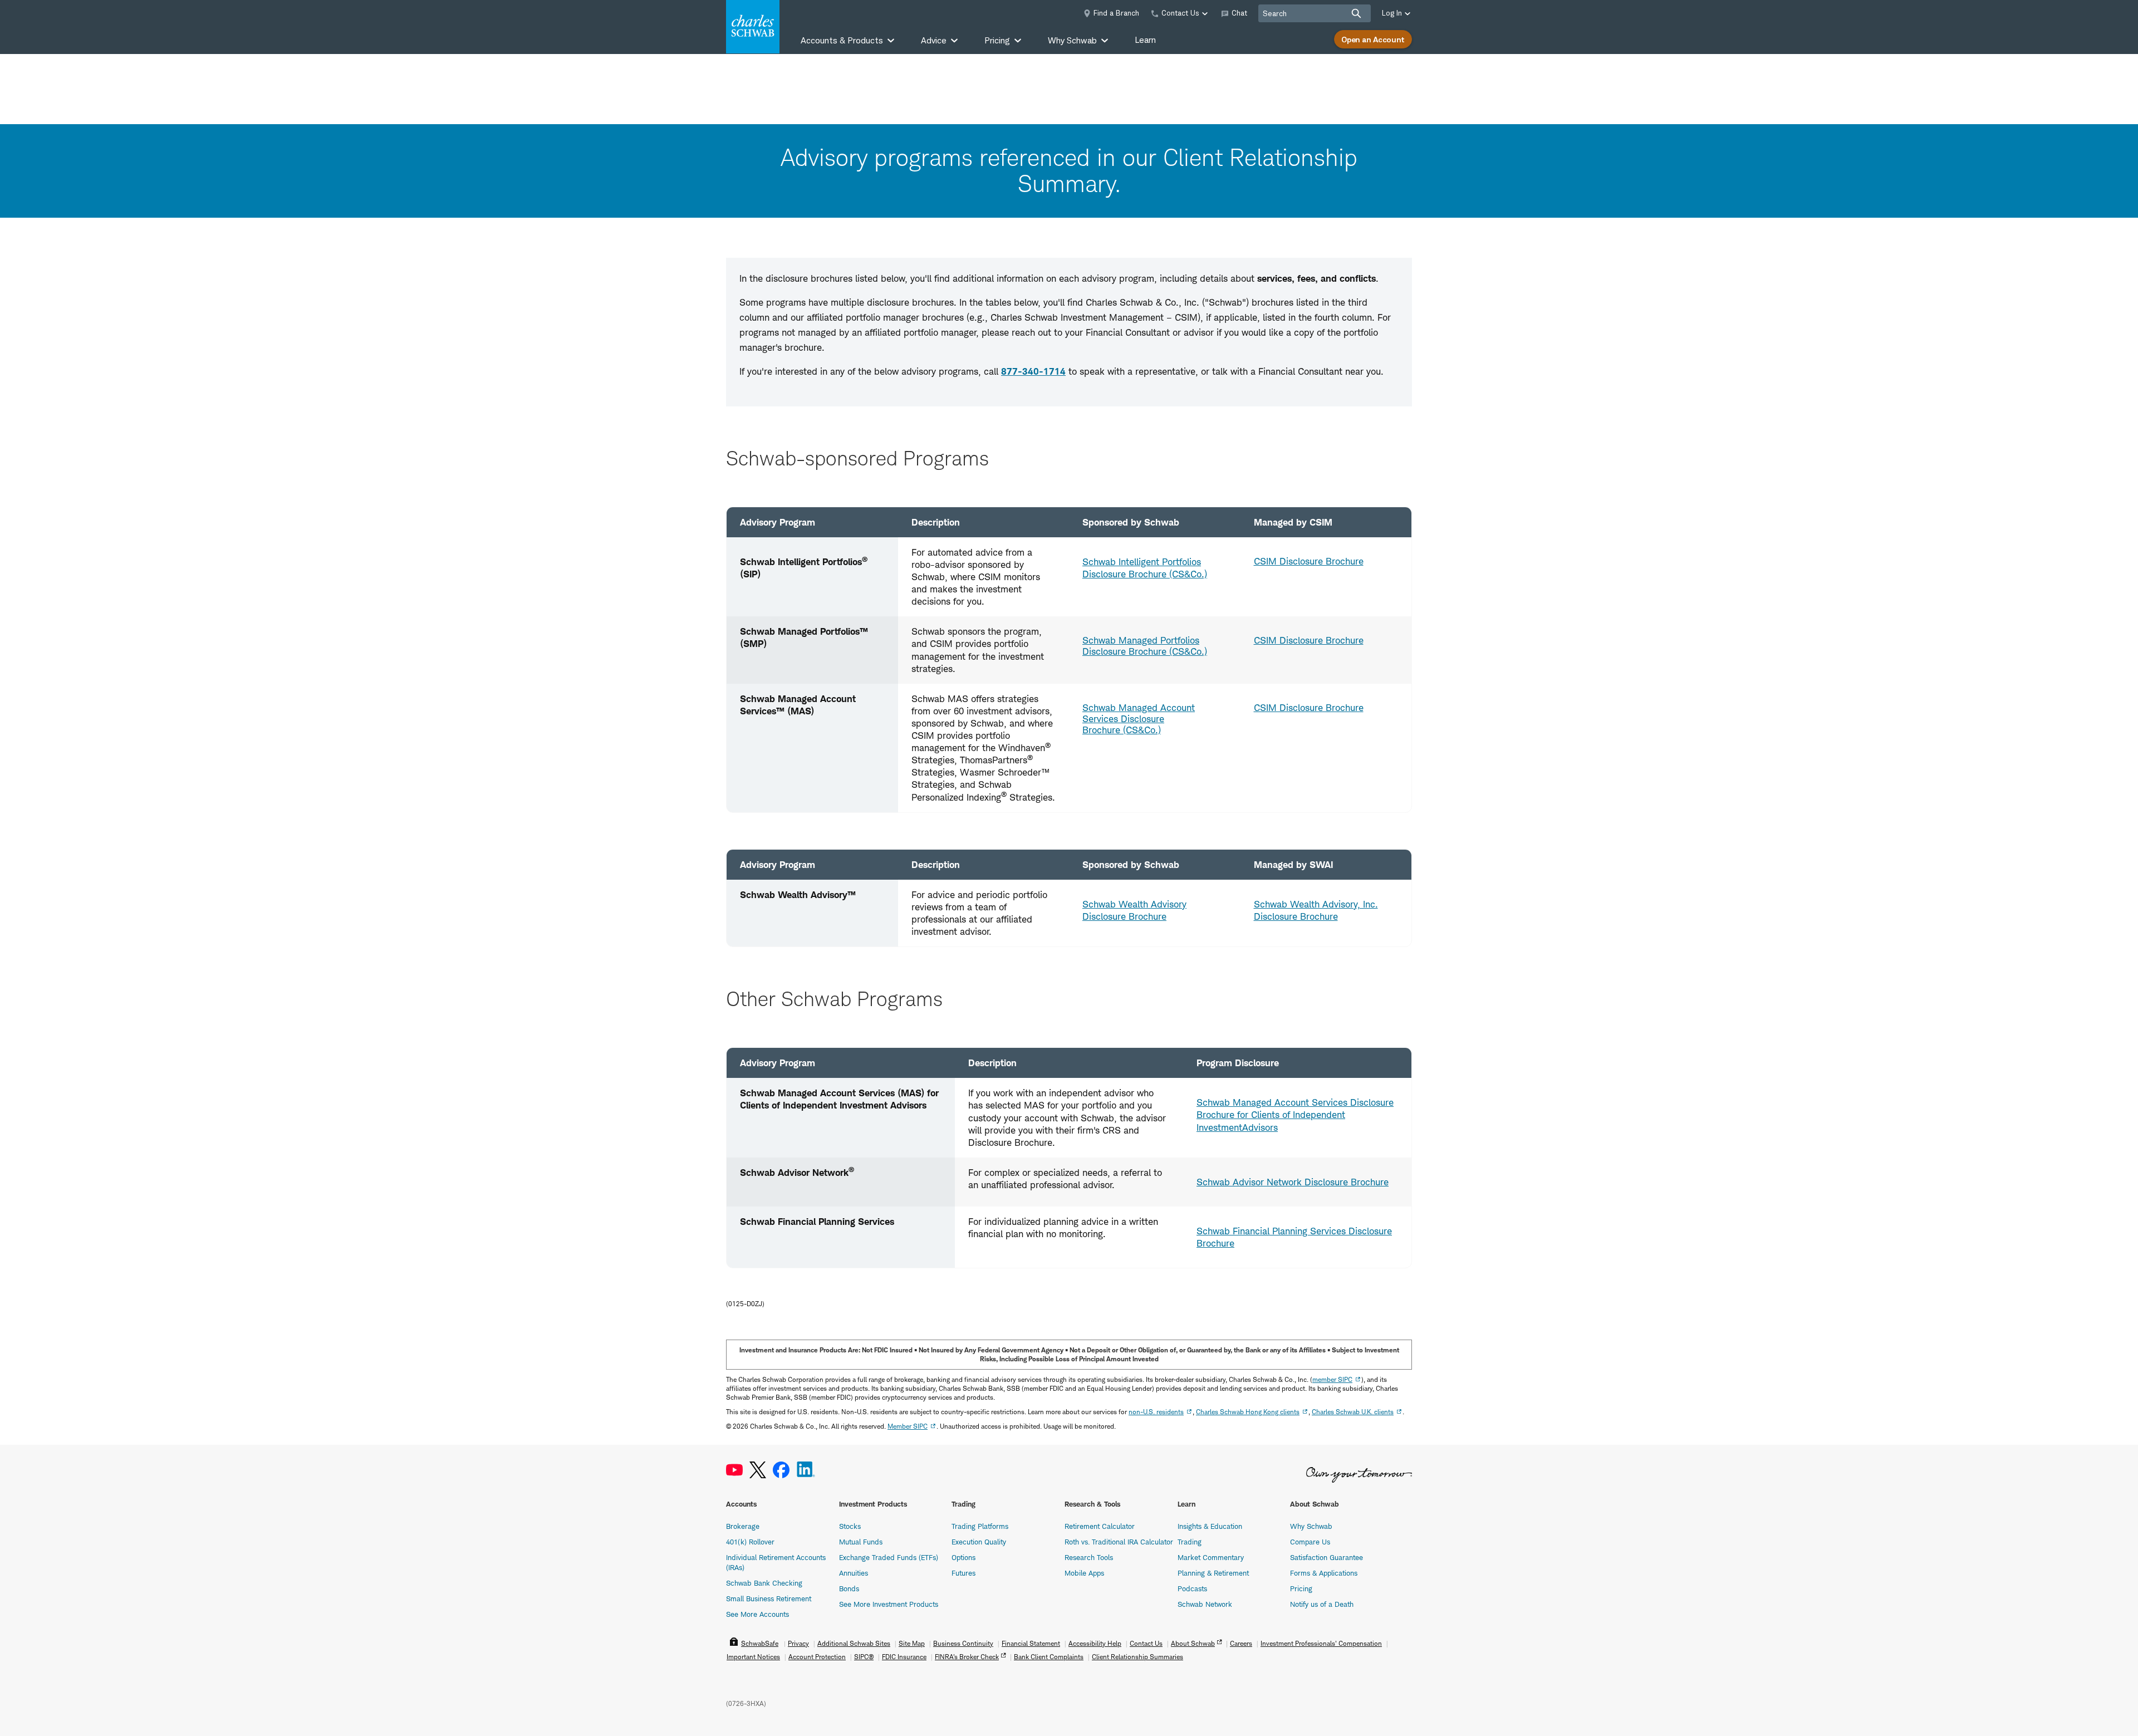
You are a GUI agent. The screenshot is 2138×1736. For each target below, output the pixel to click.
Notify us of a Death (1322, 1604)
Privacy (798, 1643)
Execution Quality (979, 1542)
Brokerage (743, 1526)
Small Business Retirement (769, 1598)
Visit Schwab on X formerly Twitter (758, 1470)
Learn (1145, 40)
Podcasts (1192, 1588)
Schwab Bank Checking (764, 1583)
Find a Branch (1116, 13)
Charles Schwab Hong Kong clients (1248, 1412)
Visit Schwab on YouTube (734, 1470)
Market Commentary (1211, 1557)
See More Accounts (757, 1614)
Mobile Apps (1084, 1573)
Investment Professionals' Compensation (1321, 1643)
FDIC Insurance (904, 1657)
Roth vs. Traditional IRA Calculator (1119, 1542)
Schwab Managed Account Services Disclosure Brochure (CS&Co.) (1139, 719)
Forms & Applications (1324, 1573)
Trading (1190, 1542)
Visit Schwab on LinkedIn (806, 1470)
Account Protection (817, 1657)
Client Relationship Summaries (1137, 1657)
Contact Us (1146, 1643)
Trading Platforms (980, 1526)
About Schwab (1193, 1643)
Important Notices (753, 1657)
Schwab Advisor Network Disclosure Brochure (1293, 1182)
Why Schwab (1311, 1526)
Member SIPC (908, 1426)
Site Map (912, 1643)
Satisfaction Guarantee (1327, 1557)
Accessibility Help (1095, 1643)
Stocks (850, 1526)
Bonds (849, 1588)
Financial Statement (1031, 1643)
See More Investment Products (889, 1604)
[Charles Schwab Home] (753, 27)
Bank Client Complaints (1049, 1657)
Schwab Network (1205, 1604)
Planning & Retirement (1213, 1573)
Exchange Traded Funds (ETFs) (889, 1557)
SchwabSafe (760, 1643)
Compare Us (1310, 1542)
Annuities (854, 1573)
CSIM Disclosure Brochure (1309, 561)
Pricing (1301, 1588)
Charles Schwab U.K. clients (1353, 1412)
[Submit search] (1356, 13)
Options (963, 1557)
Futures (963, 1573)
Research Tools (1089, 1557)
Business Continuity (963, 1643)
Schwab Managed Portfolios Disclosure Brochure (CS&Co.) (1145, 646)
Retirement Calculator (1100, 1526)
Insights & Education (1210, 1526)
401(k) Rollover (750, 1542)
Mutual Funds (861, 1542)
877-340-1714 (1033, 371)
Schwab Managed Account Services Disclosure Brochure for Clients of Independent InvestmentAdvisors (1295, 1115)
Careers (1241, 1643)
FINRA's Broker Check (967, 1657)
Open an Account (1373, 39)
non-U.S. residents (1156, 1412)
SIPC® (864, 1657)
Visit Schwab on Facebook (781, 1470)
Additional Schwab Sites (854, 1643)
